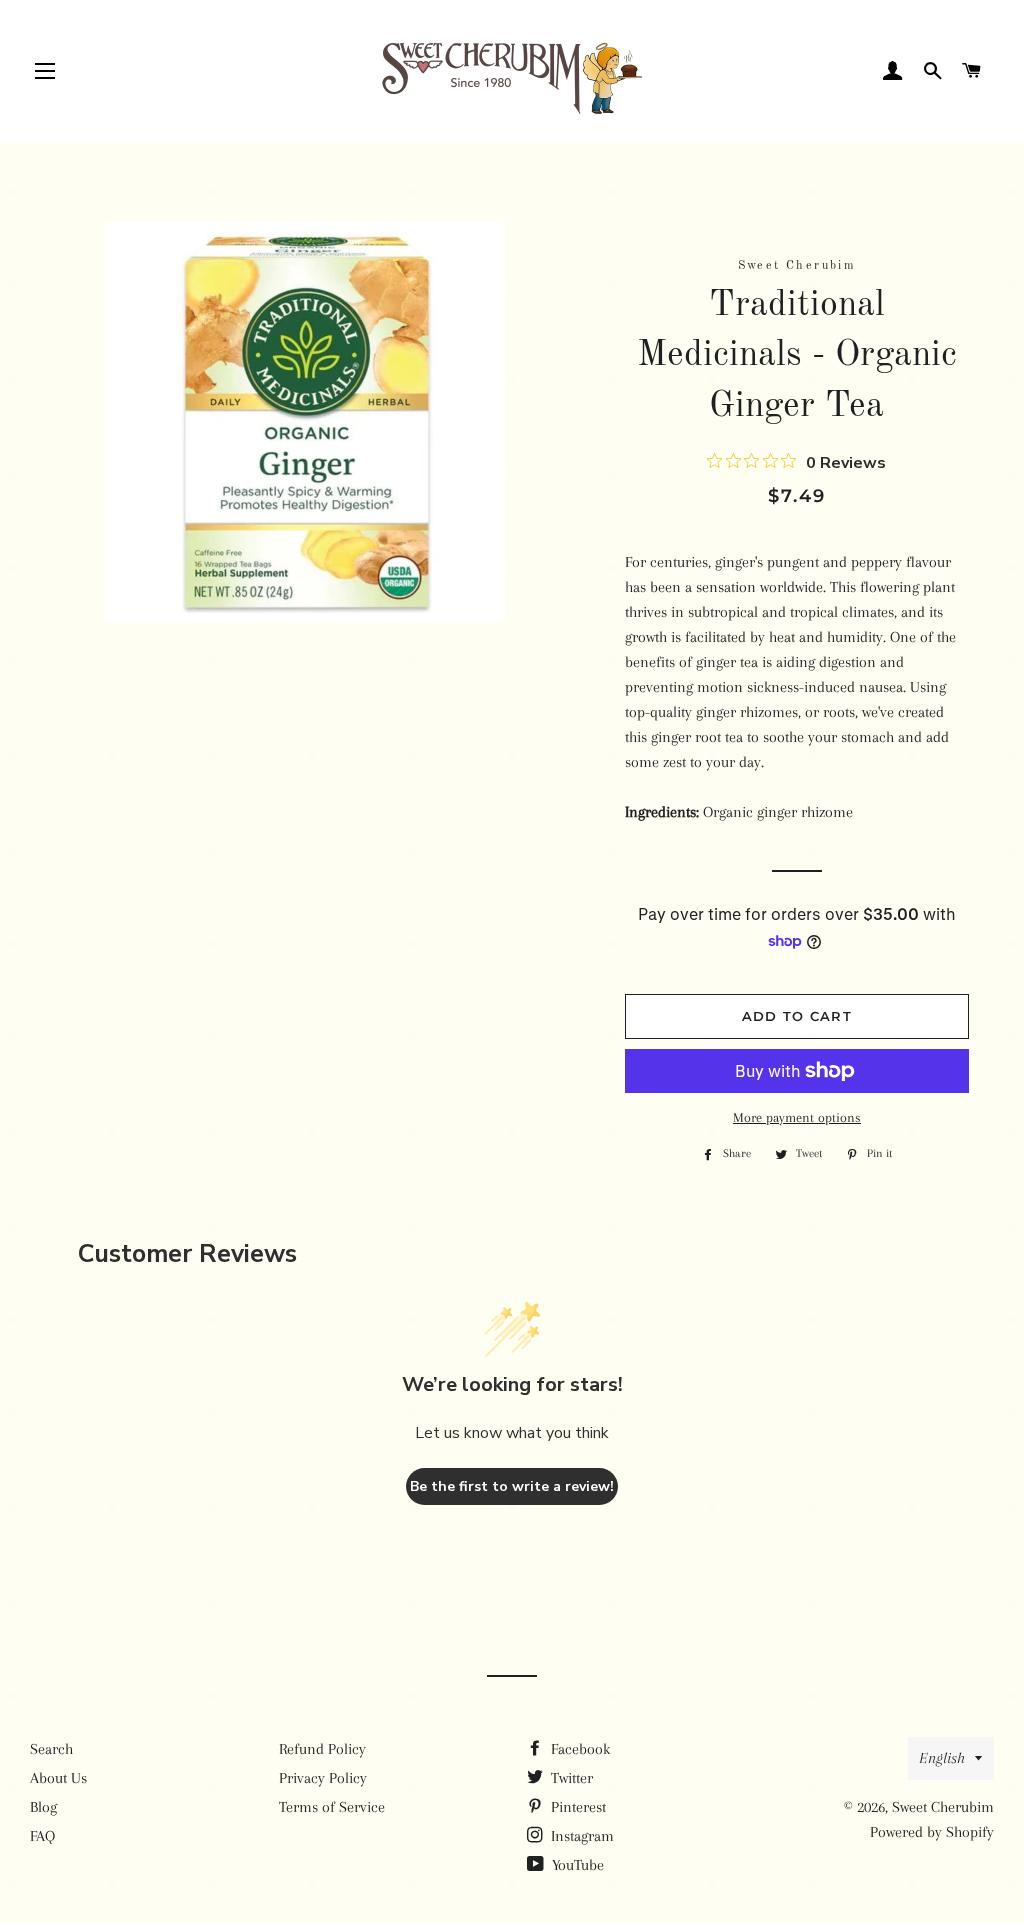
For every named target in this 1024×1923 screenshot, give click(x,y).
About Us (58, 1778)
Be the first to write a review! (512, 1486)
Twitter (570, 1778)
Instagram (580, 1836)
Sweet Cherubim (943, 1807)
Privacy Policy (323, 1778)
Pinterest (576, 1807)
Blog (43, 1807)
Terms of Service (332, 1807)
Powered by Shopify (932, 1832)
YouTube (576, 1865)
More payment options (797, 1117)
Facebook (578, 1749)
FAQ (42, 1836)
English (942, 1758)
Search (51, 1749)
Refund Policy (322, 1749)
